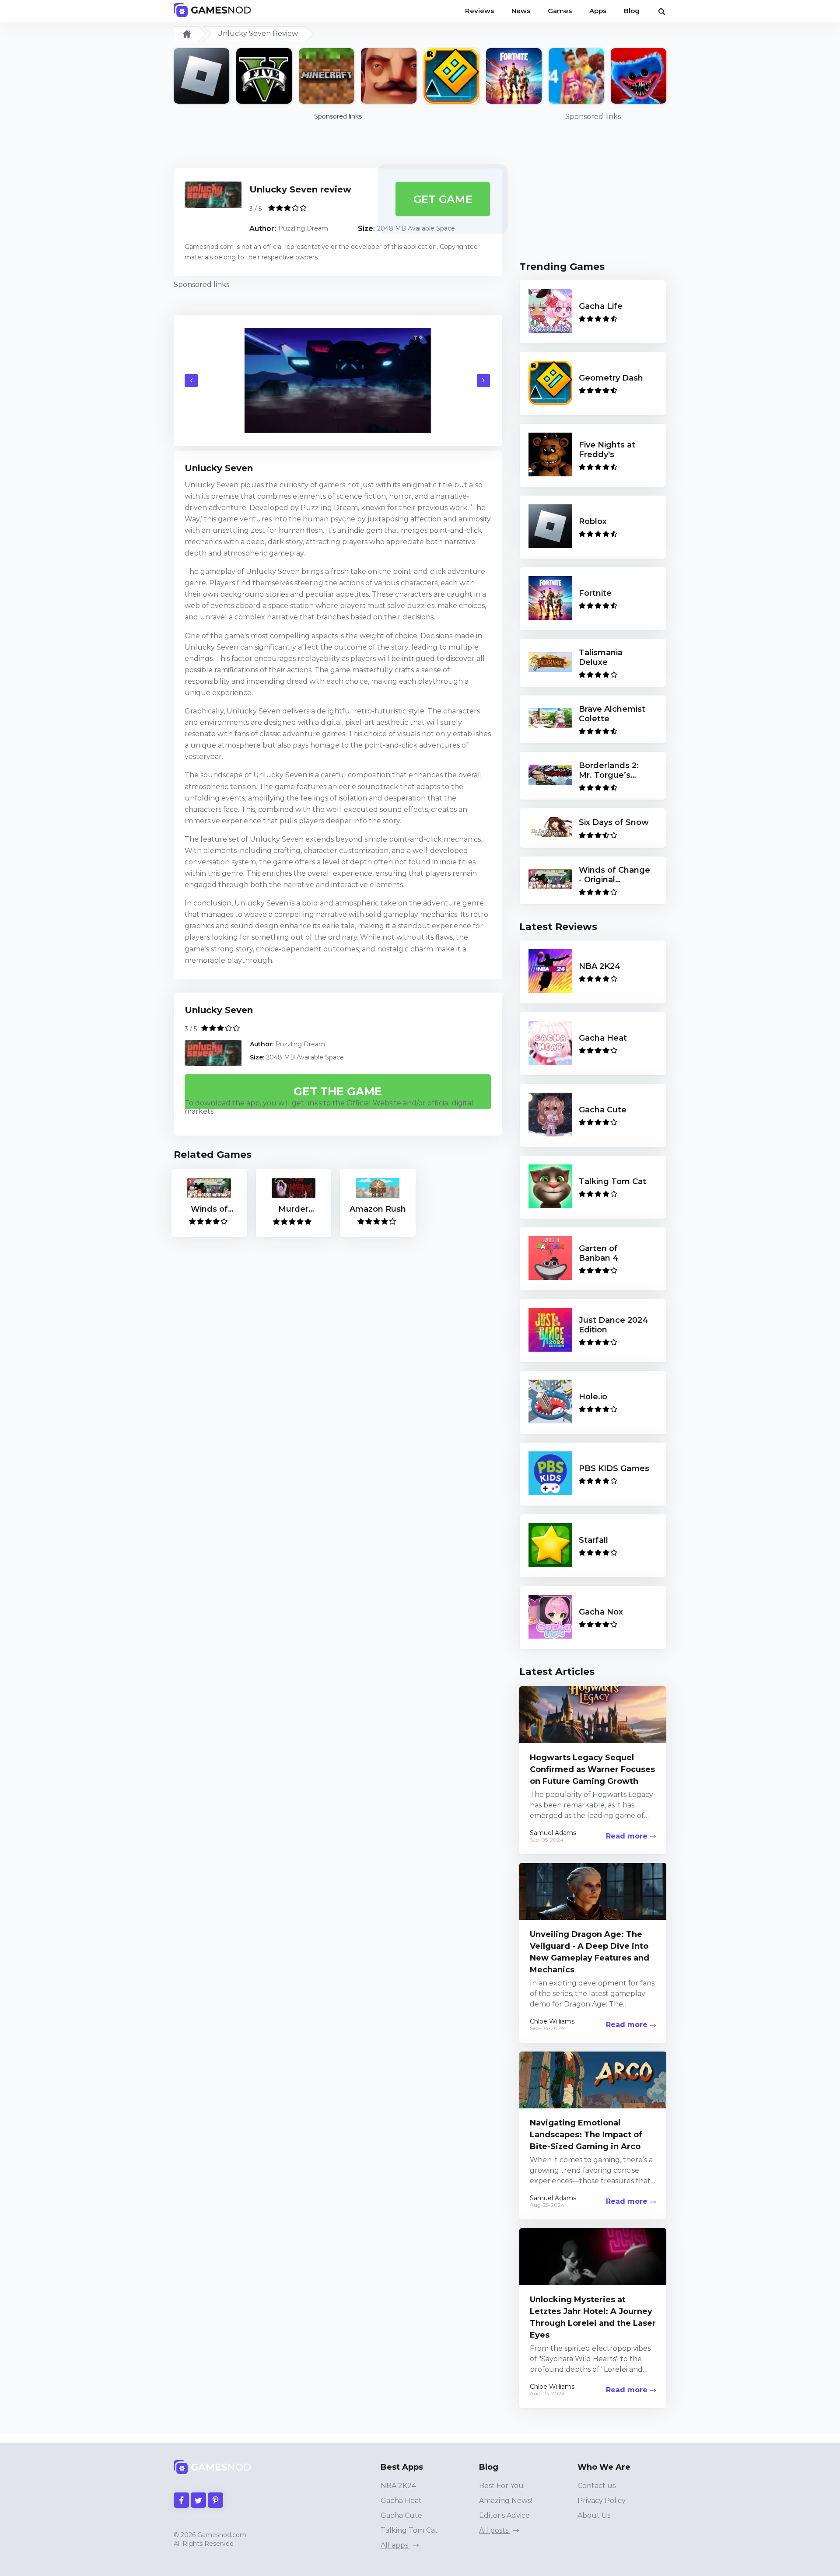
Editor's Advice (504, 2515)
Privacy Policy (602, 2501)
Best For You (501, 2486)
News (521, 11)
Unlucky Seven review (300, 189)
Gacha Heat (401, 2501)
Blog (632, 11)
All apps (395, 2545)
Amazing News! (506, 2501)
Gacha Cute (401, 2515)
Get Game (443, 199)
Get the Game (338, 1091)
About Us (594, 2515)
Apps (598, 11)
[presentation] (191, 381)
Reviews (479, 11)
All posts (495, 2530)
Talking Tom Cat (409, 2530)
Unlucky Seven (219, 1010)
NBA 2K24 (398, 2486)
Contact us (597, 2486)
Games (560, 11)
